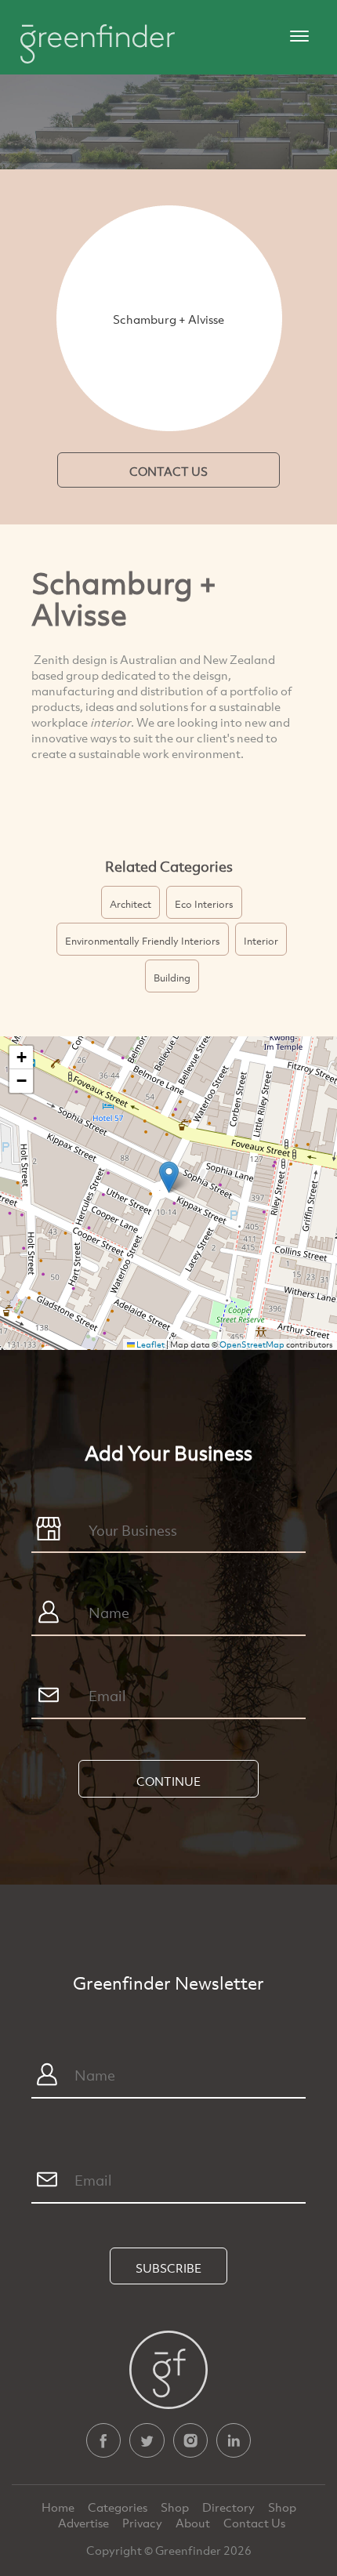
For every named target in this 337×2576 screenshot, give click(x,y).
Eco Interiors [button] (204, 904)
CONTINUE (168, 1781)
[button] (169, 1177)
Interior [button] (261, 941)
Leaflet (150, 1344)
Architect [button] (130, 904)
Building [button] (172, 978)
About (194, 2523)
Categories (119, 2507)
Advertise (85, 2523)
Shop (175, 2507)
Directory (230, 2507)
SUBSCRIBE (168, 2268)
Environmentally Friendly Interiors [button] (143, 941)
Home (59, 2507)
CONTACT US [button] (168, 471)
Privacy (143, 2523)
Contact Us (254, 2523)
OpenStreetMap (252, 1344)
